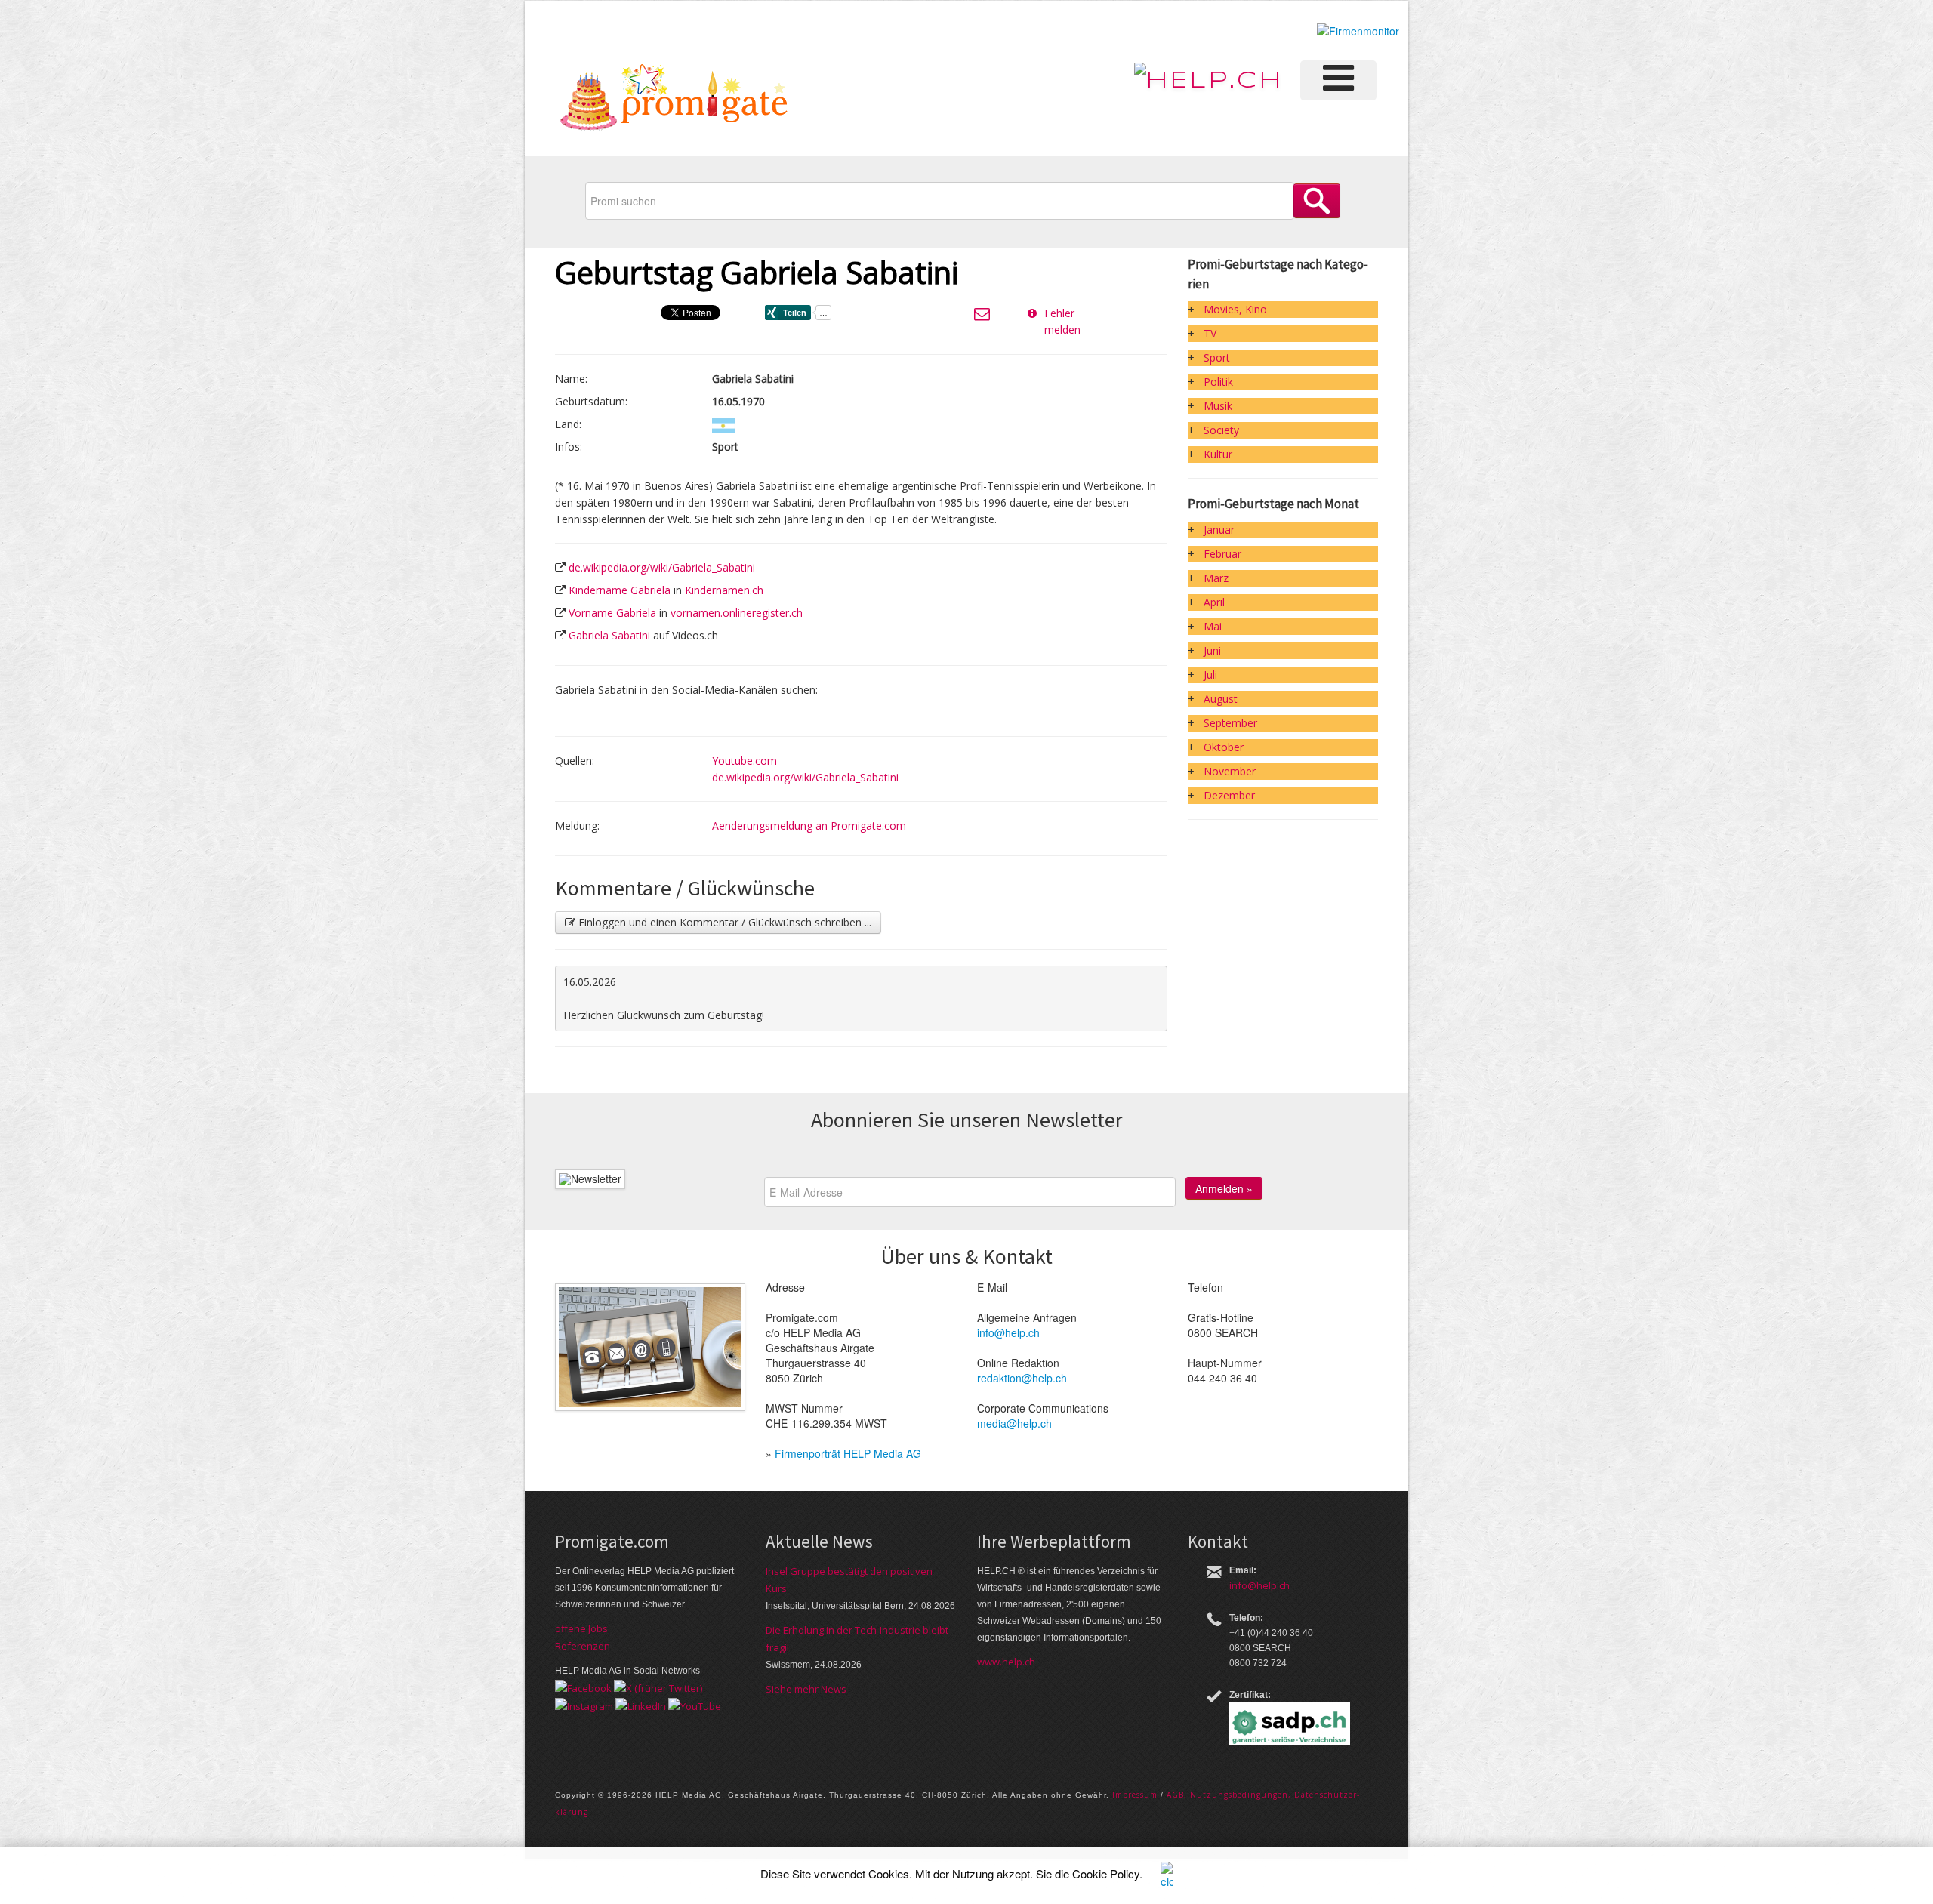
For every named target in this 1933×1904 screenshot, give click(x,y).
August (1221, 699)
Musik (1218, 406)
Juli (1210, 675)
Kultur (1218, 454)
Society (1221, 430)
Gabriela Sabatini (609, 635)
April (1214, 602)
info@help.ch (1008, 1332)
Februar (1222, 554)
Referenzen (583, 1646)
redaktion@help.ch (1022, 1378)
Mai (1213, 626)
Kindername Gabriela (620, 590)
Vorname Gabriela (612, 613)
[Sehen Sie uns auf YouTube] (695, 1705)
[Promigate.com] (674, 100)
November (1230, 771)
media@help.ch (1014, 1423)
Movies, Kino (1235, 309)
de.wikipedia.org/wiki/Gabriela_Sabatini (662, 567)
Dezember (1229, 795)
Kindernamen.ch (724, 590)
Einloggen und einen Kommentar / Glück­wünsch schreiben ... (723, 922)
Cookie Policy (1106, 1873)
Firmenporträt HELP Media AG (848, 1453)
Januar (1219, 530)
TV (1210, 333)
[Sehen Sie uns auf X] (658, 1687)
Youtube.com (745, 761)
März (1216, 578)
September (1230, 723)
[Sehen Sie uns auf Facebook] (583, 1687)
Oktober (1224, 747)
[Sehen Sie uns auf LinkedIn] (641, 1705)
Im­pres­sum (1135, 1795)
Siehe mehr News (806, 1689)
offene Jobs (581, 1628)
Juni (1212, 650)
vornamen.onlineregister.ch (737, 613)
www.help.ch (1006, 1662)
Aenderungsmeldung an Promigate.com (809, 826)
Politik (1218, 382)
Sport (1217, 357)
